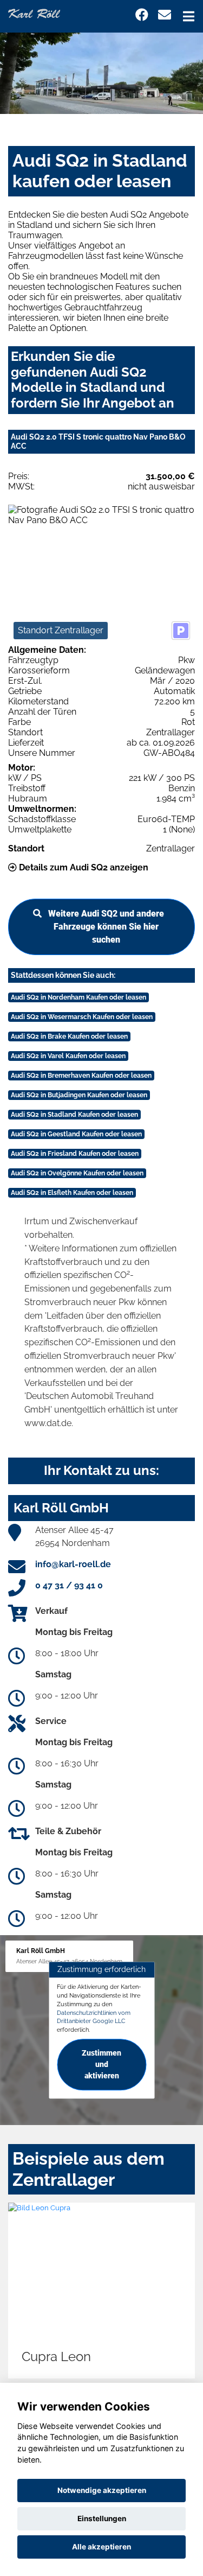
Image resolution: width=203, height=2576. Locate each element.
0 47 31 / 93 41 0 (69, 1585)
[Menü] (189, 16)
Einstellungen (102, 2518)
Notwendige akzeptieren (102, 2490)
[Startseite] (34, 13)
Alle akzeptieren (101, 2547)
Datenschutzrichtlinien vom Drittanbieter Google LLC (94, 2017)
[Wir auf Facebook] (142, 15)
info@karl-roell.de (73, 1564)
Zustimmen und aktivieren (101, 2064)
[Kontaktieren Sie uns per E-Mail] (165, 15)
